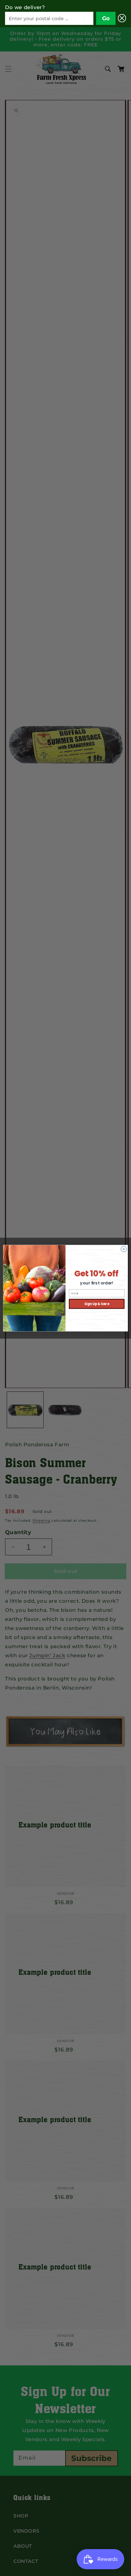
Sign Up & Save (97, 1303)
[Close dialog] (124, 1249)
